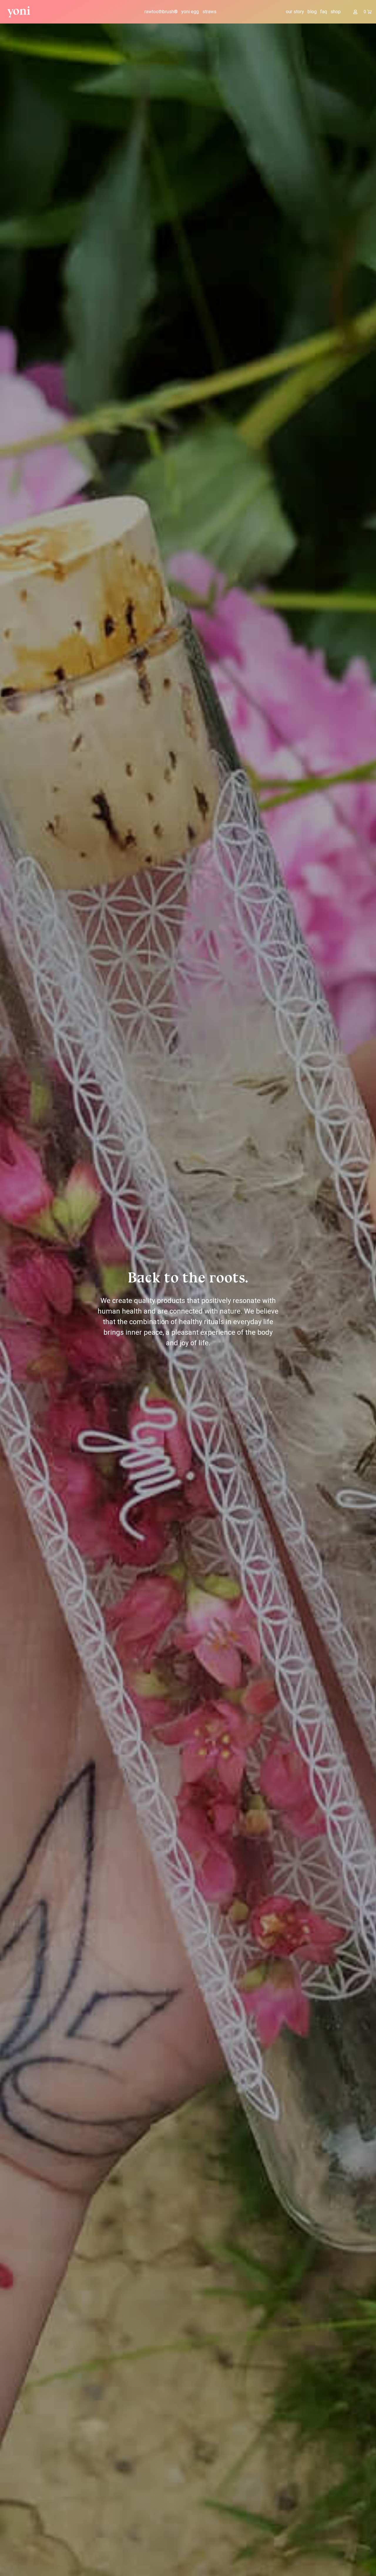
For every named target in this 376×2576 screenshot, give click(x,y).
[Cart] (368, 12)
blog (312, 12)
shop (336, 12)
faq (324, 12)
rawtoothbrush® (161, 12)
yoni (19, 11)
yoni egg (190, 12)
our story (295, 12)
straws (209, 12)
